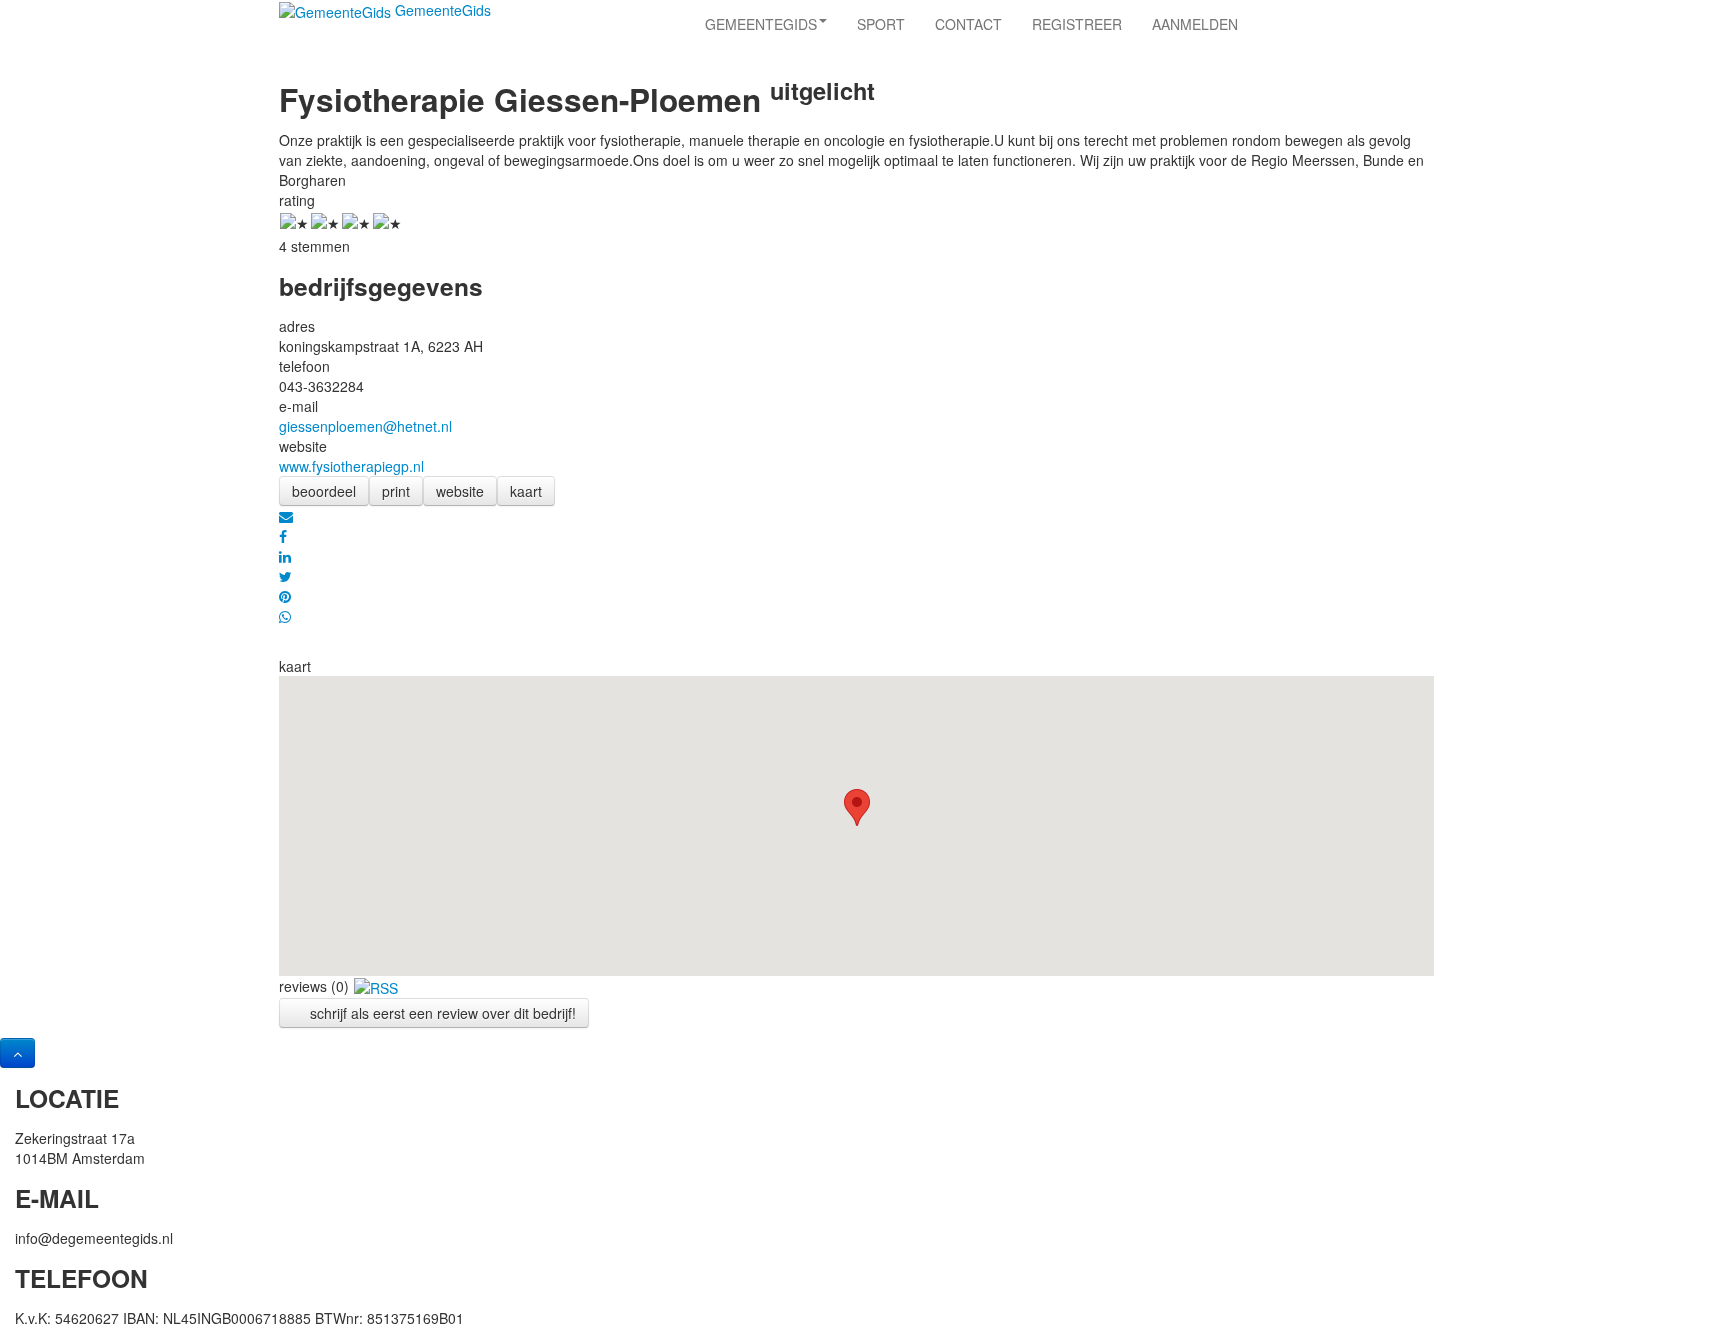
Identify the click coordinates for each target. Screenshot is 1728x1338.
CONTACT (968, 24)
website (460, 491)
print (396, 491)
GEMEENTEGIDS (761, 24)
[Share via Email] (286, 516)
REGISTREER (1077, 24)
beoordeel (324, 491)
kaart (526, 491)
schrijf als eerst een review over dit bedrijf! (441, 1013)
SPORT (881, 24)
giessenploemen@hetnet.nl (365, 426)
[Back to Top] (17, 1053)
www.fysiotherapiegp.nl (351, 466)
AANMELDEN (1195, 24)
